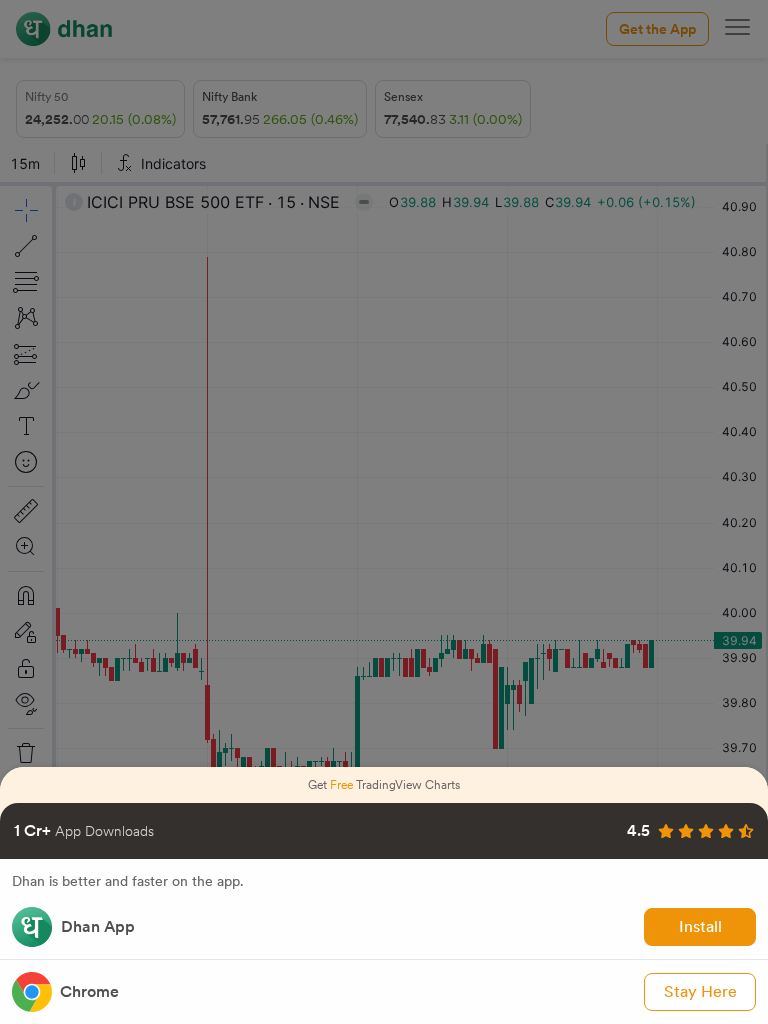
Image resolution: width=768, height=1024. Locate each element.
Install (700, 926)
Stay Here (700, 991)
